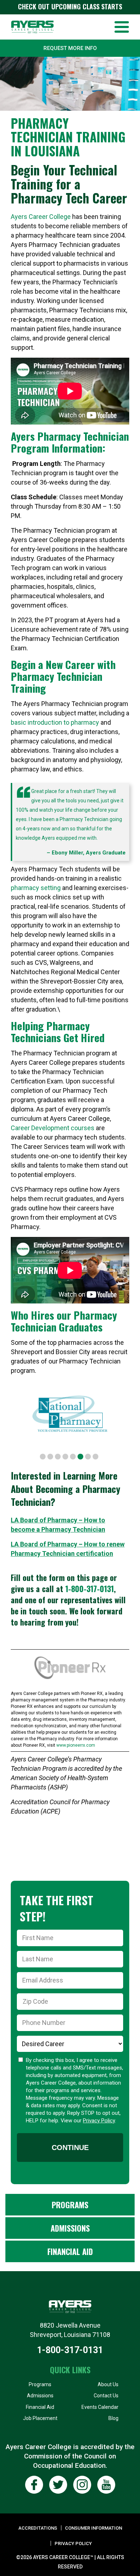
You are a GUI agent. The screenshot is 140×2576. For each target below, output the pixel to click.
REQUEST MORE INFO (70, 48)
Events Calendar (100, 2407)
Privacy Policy (99, 2121)
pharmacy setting (36, 888)
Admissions (70, 2228)
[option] (78, 1413)
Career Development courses (53, 1128)
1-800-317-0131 (90, 1589)
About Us (108, 2384)
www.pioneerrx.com (76, 1745)
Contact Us (106, 2396)
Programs (70, 2205)
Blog (113, 2418)
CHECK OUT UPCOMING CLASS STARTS (70, 6)
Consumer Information (94, 2528)
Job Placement (40, 2418)
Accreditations (38, 2528)
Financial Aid (70, 2251)
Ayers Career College (41, 217)
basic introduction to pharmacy (55, 722)
